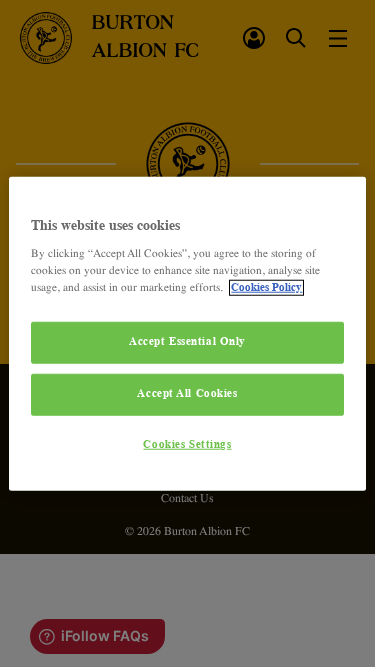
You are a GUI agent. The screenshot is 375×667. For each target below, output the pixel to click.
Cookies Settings (187, 445)
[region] (187, 333)
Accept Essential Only (187, 342)
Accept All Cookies (187, 394)
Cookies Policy (266, 288)
